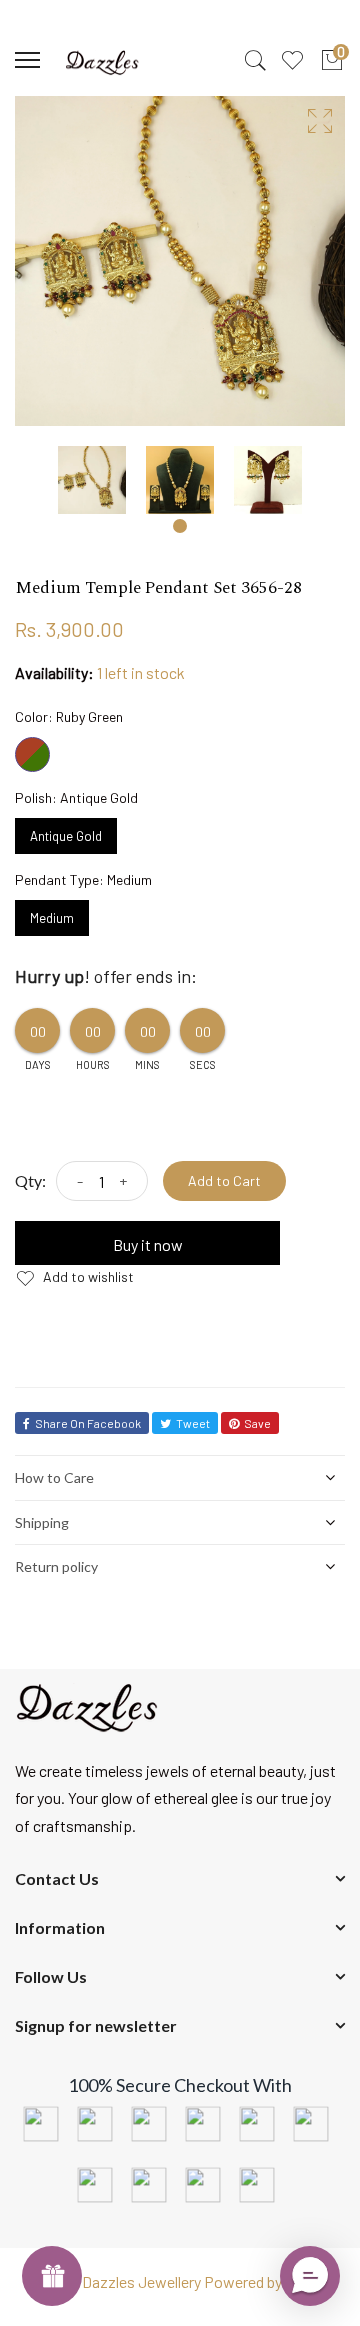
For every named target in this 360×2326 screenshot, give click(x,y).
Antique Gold (66, 831)
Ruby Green (32, 754)
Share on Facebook (88, 1423)
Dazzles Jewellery (143, 2281)
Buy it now (148, 1244)
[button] (310, 2276)
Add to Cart (224, 1180)
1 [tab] (180, 526)
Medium (52, 913)
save (257, 1423)
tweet (193, 1423)
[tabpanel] (92, 480)
